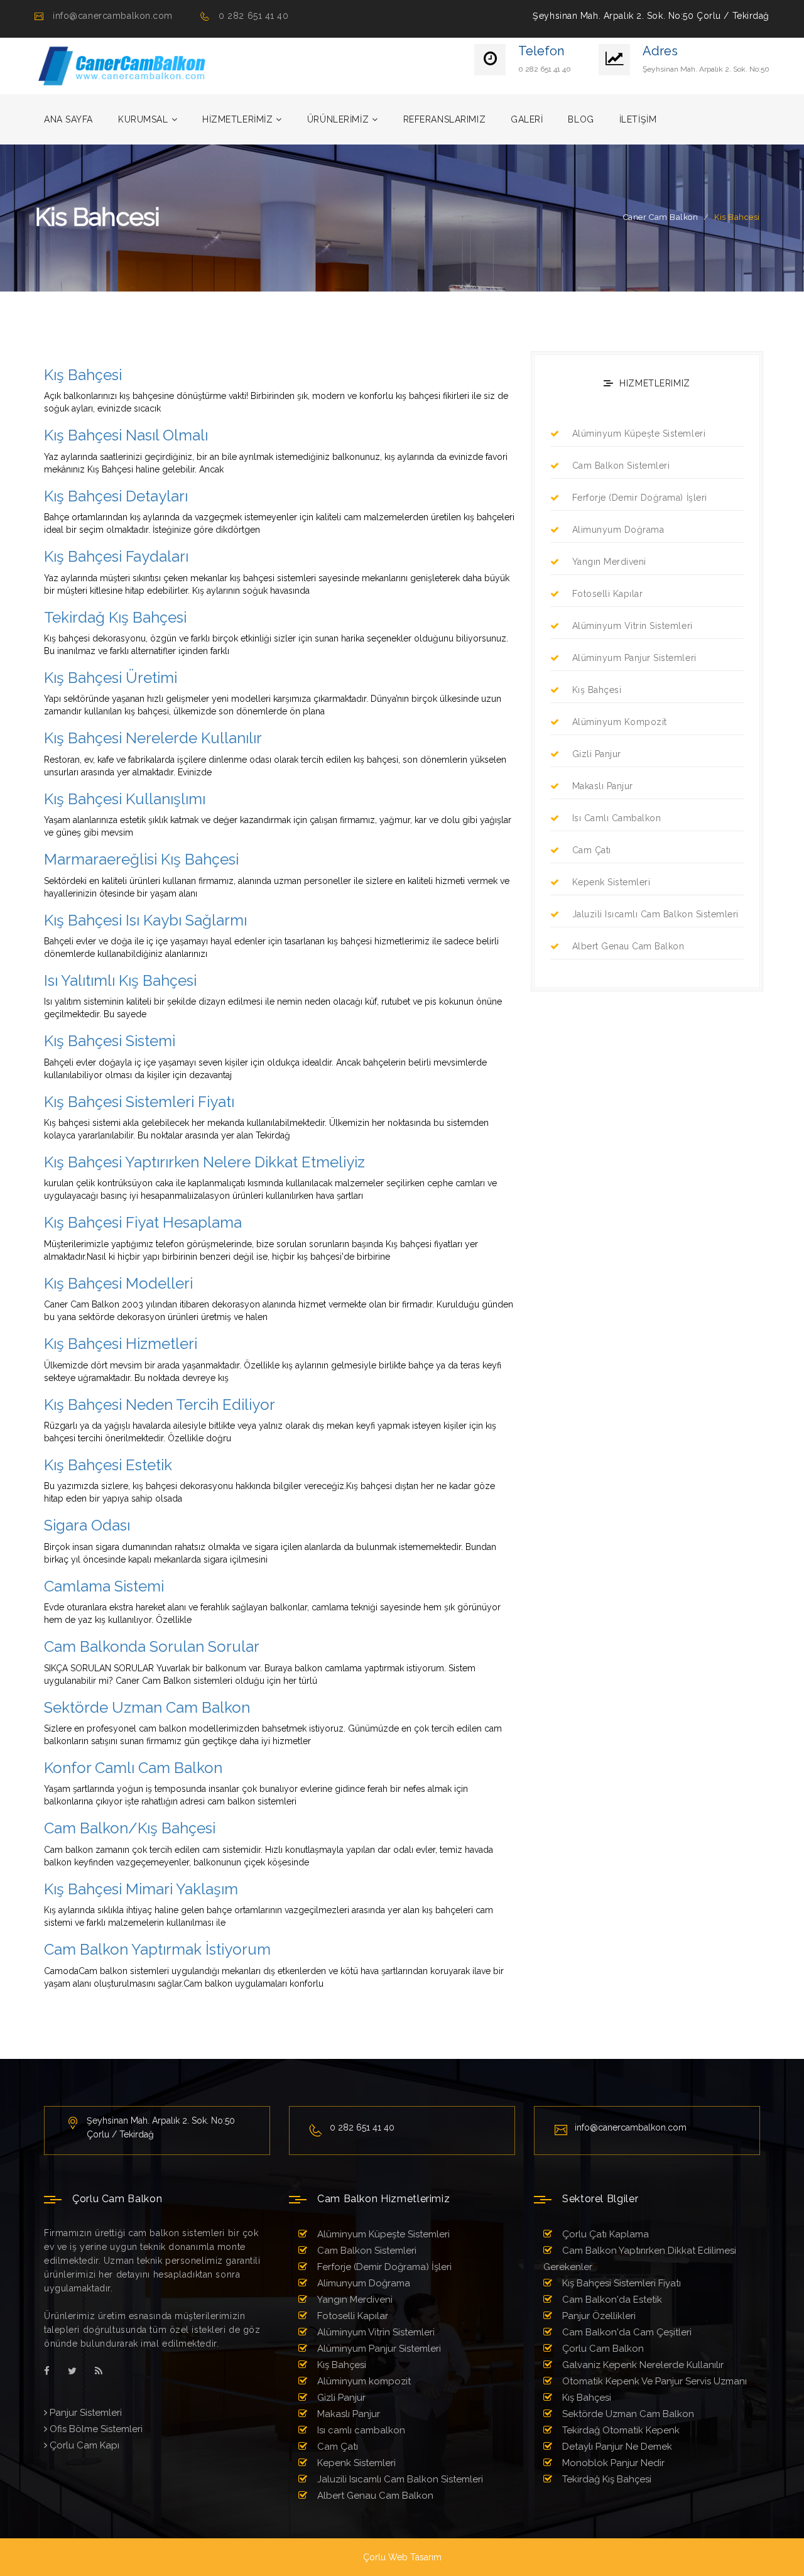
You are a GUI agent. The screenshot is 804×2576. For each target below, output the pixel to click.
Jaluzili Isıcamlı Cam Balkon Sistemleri (655, 914)
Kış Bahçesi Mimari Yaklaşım (141, 1889)
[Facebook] (47, 2371)
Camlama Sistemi (104, 1586)
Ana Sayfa (68, 119)
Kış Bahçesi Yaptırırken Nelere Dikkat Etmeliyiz (204, 1162)
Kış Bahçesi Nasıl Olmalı (126, 435)
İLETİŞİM (638, 119)
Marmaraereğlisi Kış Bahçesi (141, 859)
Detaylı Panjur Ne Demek (616, 2447)
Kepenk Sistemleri (611, 882)
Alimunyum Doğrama (618, 530)
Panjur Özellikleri (598, 2316)
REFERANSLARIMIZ (444, 119)
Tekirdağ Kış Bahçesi (115, 617)
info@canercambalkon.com (113, 16)
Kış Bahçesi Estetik (108, 1465)
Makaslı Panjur (603, 786)
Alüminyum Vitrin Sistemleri (633, 626)
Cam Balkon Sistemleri (621, 466)
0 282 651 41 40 (253, 16)
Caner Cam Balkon (660, 217)
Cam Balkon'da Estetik (611, 2300)
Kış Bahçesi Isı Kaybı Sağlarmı (145, 920)
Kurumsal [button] (143, 119)
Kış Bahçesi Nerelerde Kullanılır (153, 738)
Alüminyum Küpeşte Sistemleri (639, 434)
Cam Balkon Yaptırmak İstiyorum (157, 1949)
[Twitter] (72, 2371)
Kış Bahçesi (83, 375)
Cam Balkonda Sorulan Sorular (152, 1646)
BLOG (581, 119)
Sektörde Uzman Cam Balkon (147, 1707)
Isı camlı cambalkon (617, 818)
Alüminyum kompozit (620, 722)
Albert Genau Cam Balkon (628, 946)
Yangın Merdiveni (609, 562)
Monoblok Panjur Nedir (612, 2463)
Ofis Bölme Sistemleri (95, 2429)
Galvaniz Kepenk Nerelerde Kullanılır (642, 2365)
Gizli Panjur (597, 754)
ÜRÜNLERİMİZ (338, 119)
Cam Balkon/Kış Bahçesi (130, 1828)
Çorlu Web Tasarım (402, 2557)
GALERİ (527, 119)
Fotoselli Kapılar (607, 594)
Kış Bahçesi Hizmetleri (121, 1344)
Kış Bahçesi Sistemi (110, 1041)
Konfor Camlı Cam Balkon (133, 1768)
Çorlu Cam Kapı (83, 2445)
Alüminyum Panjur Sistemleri (634, 658)
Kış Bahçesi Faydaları (116, 556)
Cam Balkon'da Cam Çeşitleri (626, 2332)
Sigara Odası (87, 1525)
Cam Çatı (592, 850)
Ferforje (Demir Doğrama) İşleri (640, 498)
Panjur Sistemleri (84, 2413)
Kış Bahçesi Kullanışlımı (125, 799)
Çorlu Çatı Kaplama (604, 2234)
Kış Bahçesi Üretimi (111, 678)
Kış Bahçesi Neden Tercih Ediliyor (160, 1405)
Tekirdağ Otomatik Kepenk (620, 2430)
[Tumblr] (99, 2371)
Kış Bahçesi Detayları (116, 496)
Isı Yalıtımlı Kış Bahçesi (120, 980)
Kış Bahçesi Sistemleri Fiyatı (139, 1102)
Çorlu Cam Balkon (602, 2349)
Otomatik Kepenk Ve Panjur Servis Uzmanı (653, 2381)
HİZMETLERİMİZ (237, 119)
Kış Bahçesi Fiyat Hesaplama (143, 1222)
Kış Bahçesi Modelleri (118, 1283)
